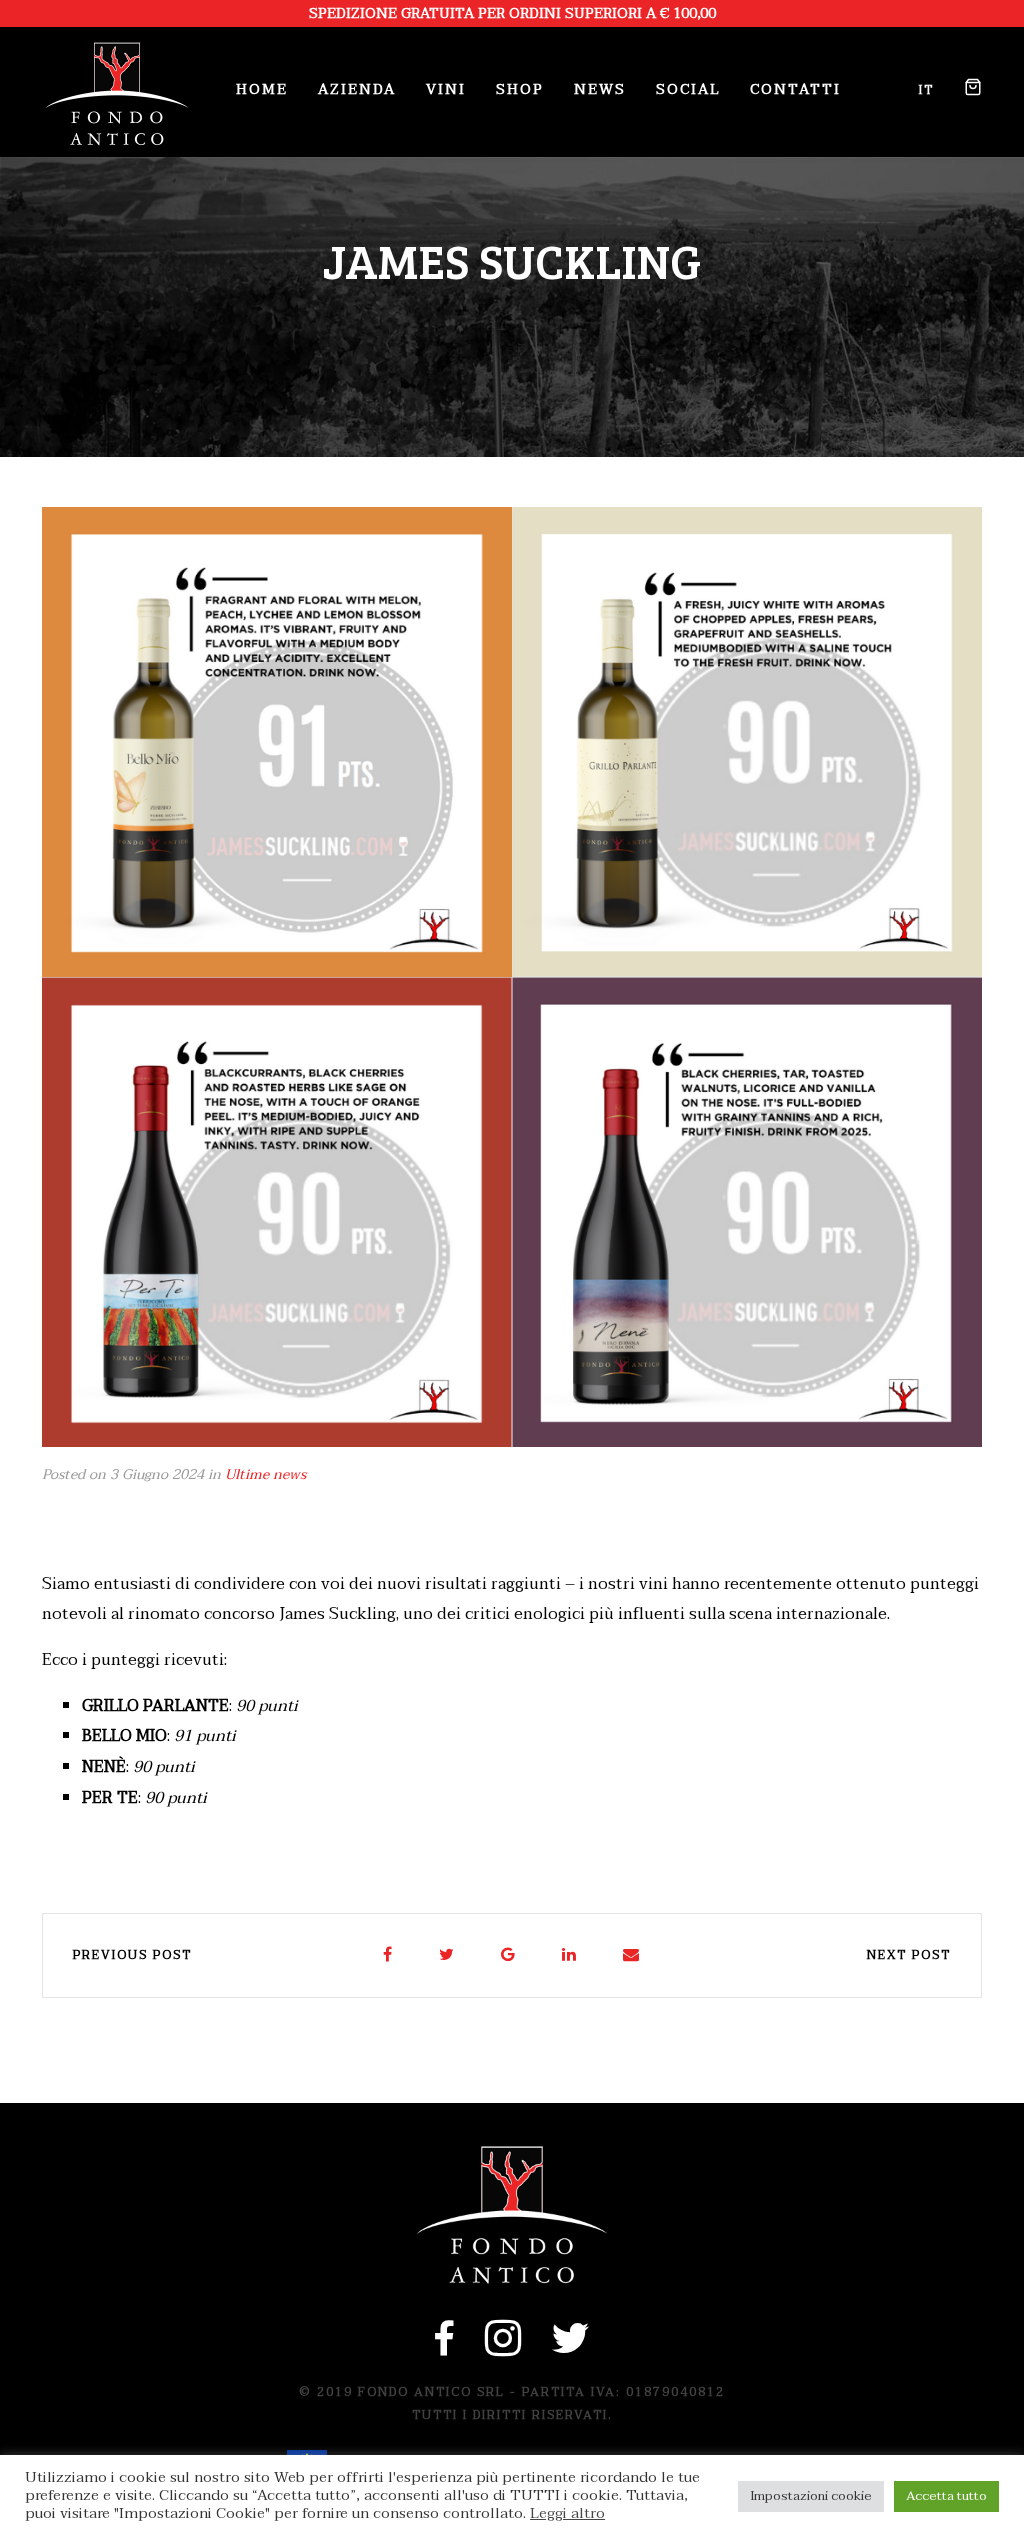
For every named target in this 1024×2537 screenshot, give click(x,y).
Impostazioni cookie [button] (811, 2496)
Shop (520, 89)
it (926, 90)
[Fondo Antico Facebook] (445, 2349)
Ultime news (265, 1474)
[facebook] (388, 1955)
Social (688, 89)
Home (262, 89)
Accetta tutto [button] (946, 2496)
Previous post (132, 1955)
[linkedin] (570, 1955)
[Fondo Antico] (117, 94)
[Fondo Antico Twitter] (571, 2349)
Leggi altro (567, 2514)
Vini (446, 89)
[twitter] (447, 1955)
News (600, 89)
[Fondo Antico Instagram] (504, 2349)
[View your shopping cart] (965, 90)
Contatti (795, 89)
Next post (909, 1955)
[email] (632, 1955)
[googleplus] (509, 1955)
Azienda (357, 89)
